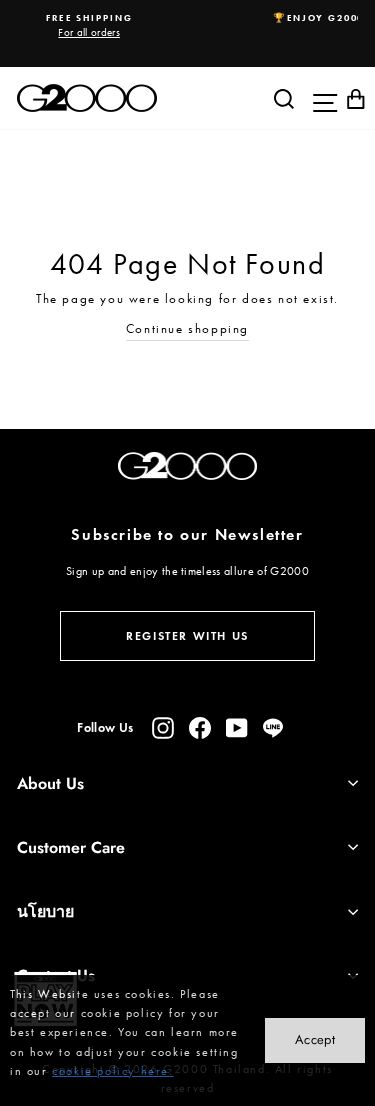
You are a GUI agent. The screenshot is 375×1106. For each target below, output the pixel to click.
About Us (50, 783)
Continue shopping (187, 328)
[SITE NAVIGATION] (320, 98)
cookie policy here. (112, 1071)
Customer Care (71, 847)
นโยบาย (45, 911)
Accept (315, 1039)
